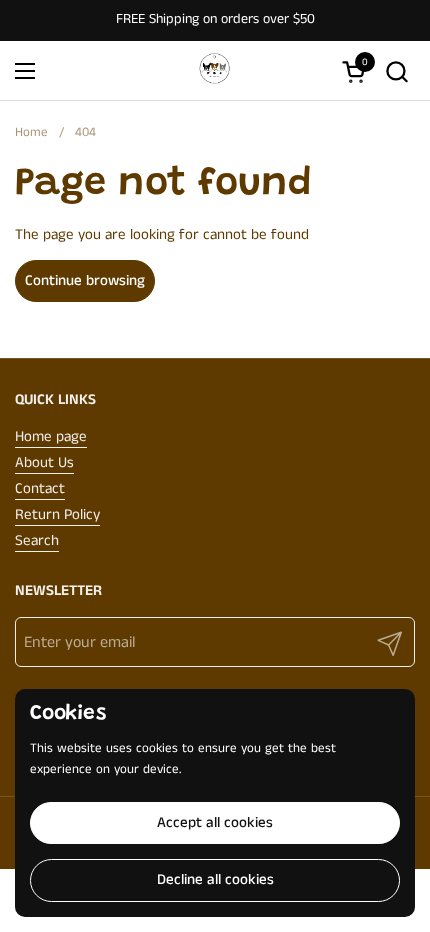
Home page (51, 436)
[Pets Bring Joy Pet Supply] (213, 71)
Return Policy (57, 514)
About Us (44, 462)
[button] (396, 71)
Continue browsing (85, 280)
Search (37, 540)
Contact (40, 488)
